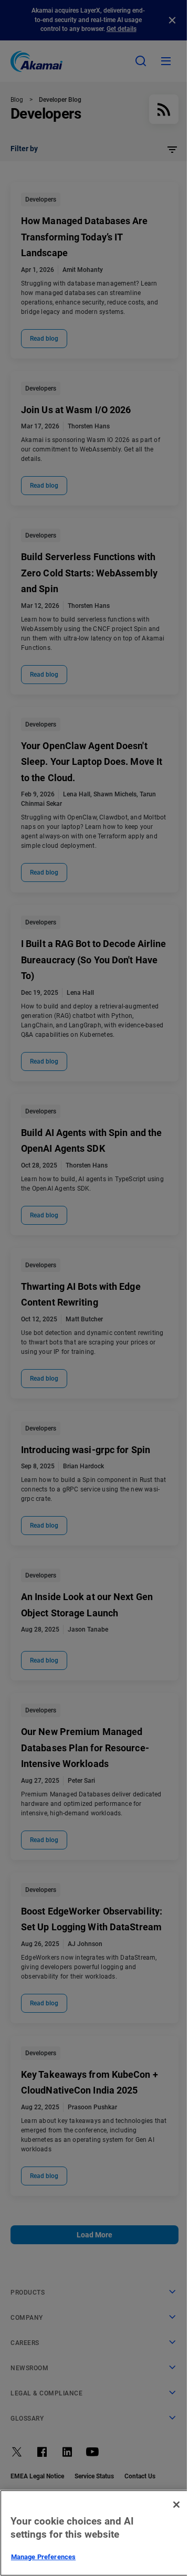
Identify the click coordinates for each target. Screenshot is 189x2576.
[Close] (176, 2505)
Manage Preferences (43, 2557)
